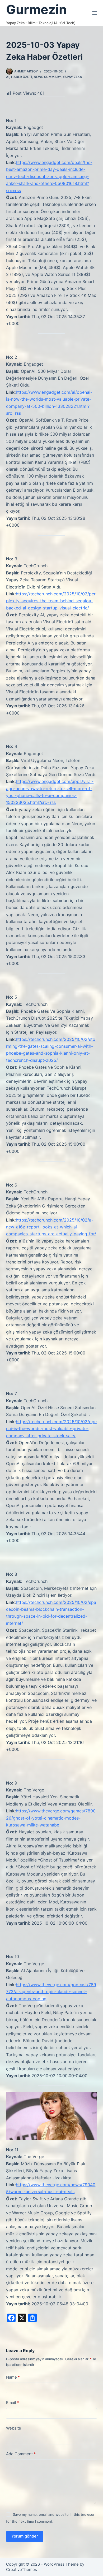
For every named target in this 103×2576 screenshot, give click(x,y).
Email (13, 2403)
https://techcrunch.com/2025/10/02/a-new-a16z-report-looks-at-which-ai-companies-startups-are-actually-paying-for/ (51, 1227)
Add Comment (21, 2454)
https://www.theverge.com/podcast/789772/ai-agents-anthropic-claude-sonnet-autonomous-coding (51, 1992)
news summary (47, 77)
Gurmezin (36, 9)
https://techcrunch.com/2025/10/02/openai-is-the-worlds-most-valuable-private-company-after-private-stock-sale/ (51, 1429)
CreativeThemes (22, 2569)
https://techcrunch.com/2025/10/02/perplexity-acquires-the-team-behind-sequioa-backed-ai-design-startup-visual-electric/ (51, 601)
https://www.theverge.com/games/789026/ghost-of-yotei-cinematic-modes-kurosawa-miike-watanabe (51, 1818)
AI (8, 77)
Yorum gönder (25, 2536)
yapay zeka (72, 77)
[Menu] (95, 13)
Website (14, 2428)
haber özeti (22, 77)
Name (13, 2377)
